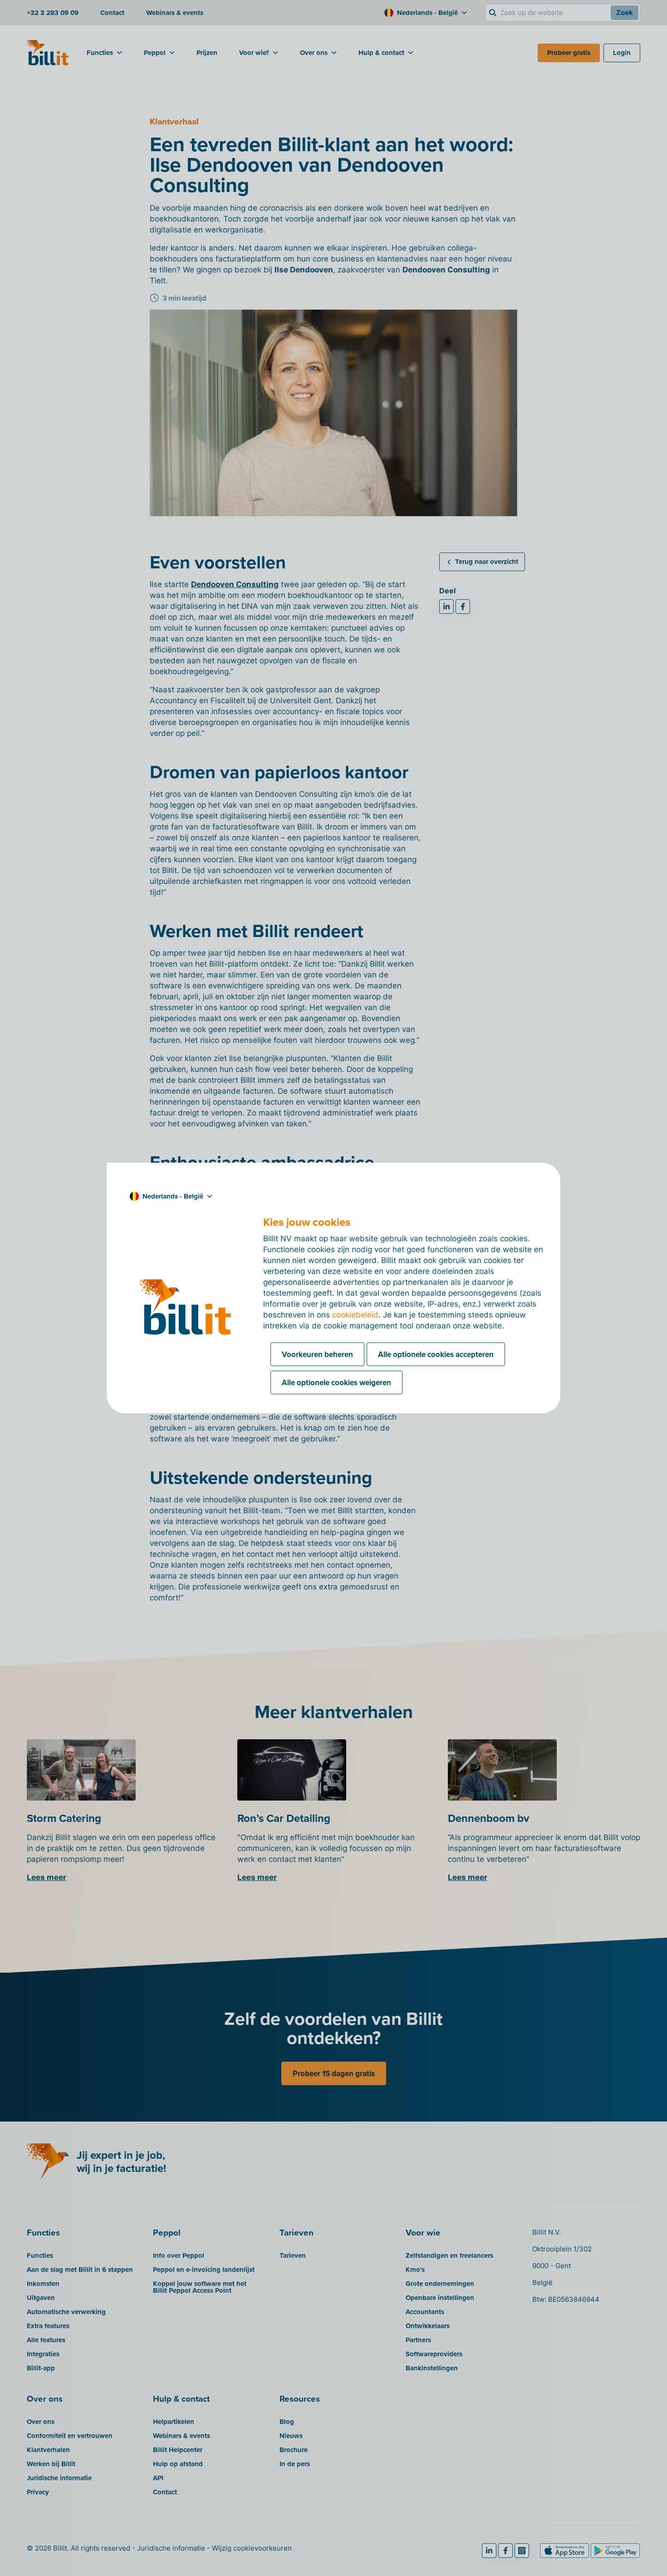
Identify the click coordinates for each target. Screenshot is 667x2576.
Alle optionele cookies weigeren (336, 1382)
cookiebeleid (355, 1315)
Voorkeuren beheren (317, 1354)
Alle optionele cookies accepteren (436, 1354)
